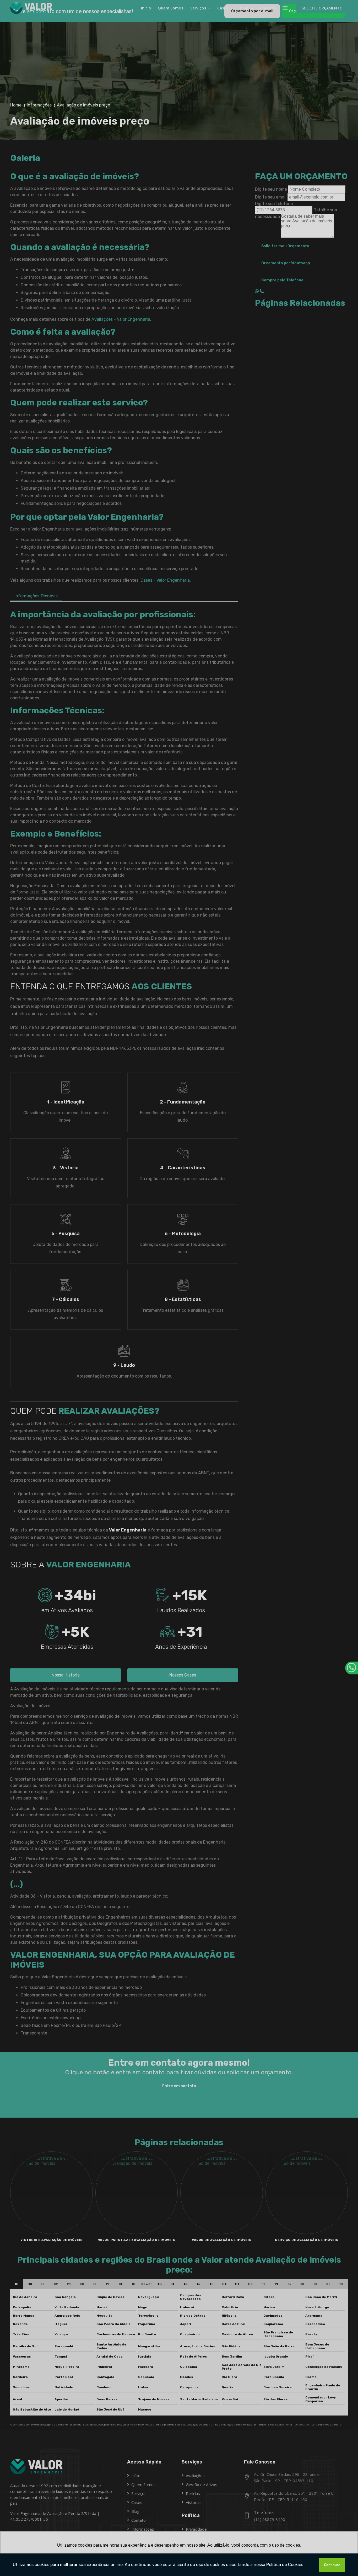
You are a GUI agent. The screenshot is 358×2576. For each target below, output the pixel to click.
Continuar (332, 2565)
